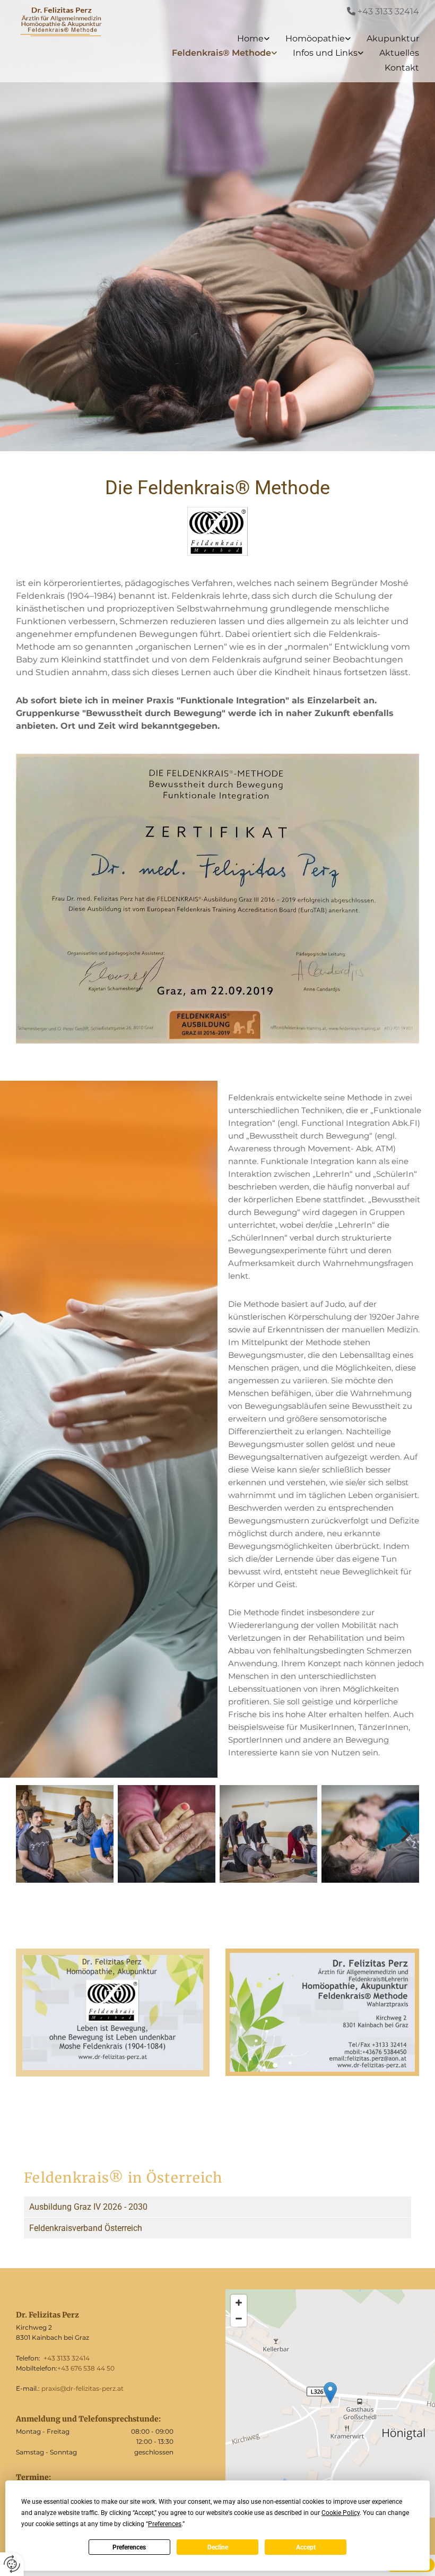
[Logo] (60, 21)
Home (250, 38)
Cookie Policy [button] (341, 2513)
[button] (330, 2393)
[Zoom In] (239, 2303)
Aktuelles (399, 53)
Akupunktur (393, 38)
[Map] (330, 2403)
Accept (306, 2547)
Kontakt (402, 68)
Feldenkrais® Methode (221, 53)
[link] (245, 38)
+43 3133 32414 (388, 11)
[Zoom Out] (239, 2319)
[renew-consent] (12, 2564)
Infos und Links (325, 53)
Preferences (129, 2547)
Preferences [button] (165, 2524)
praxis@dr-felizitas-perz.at (82, 2388)
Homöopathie (315, 38)
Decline (218, 2547)
